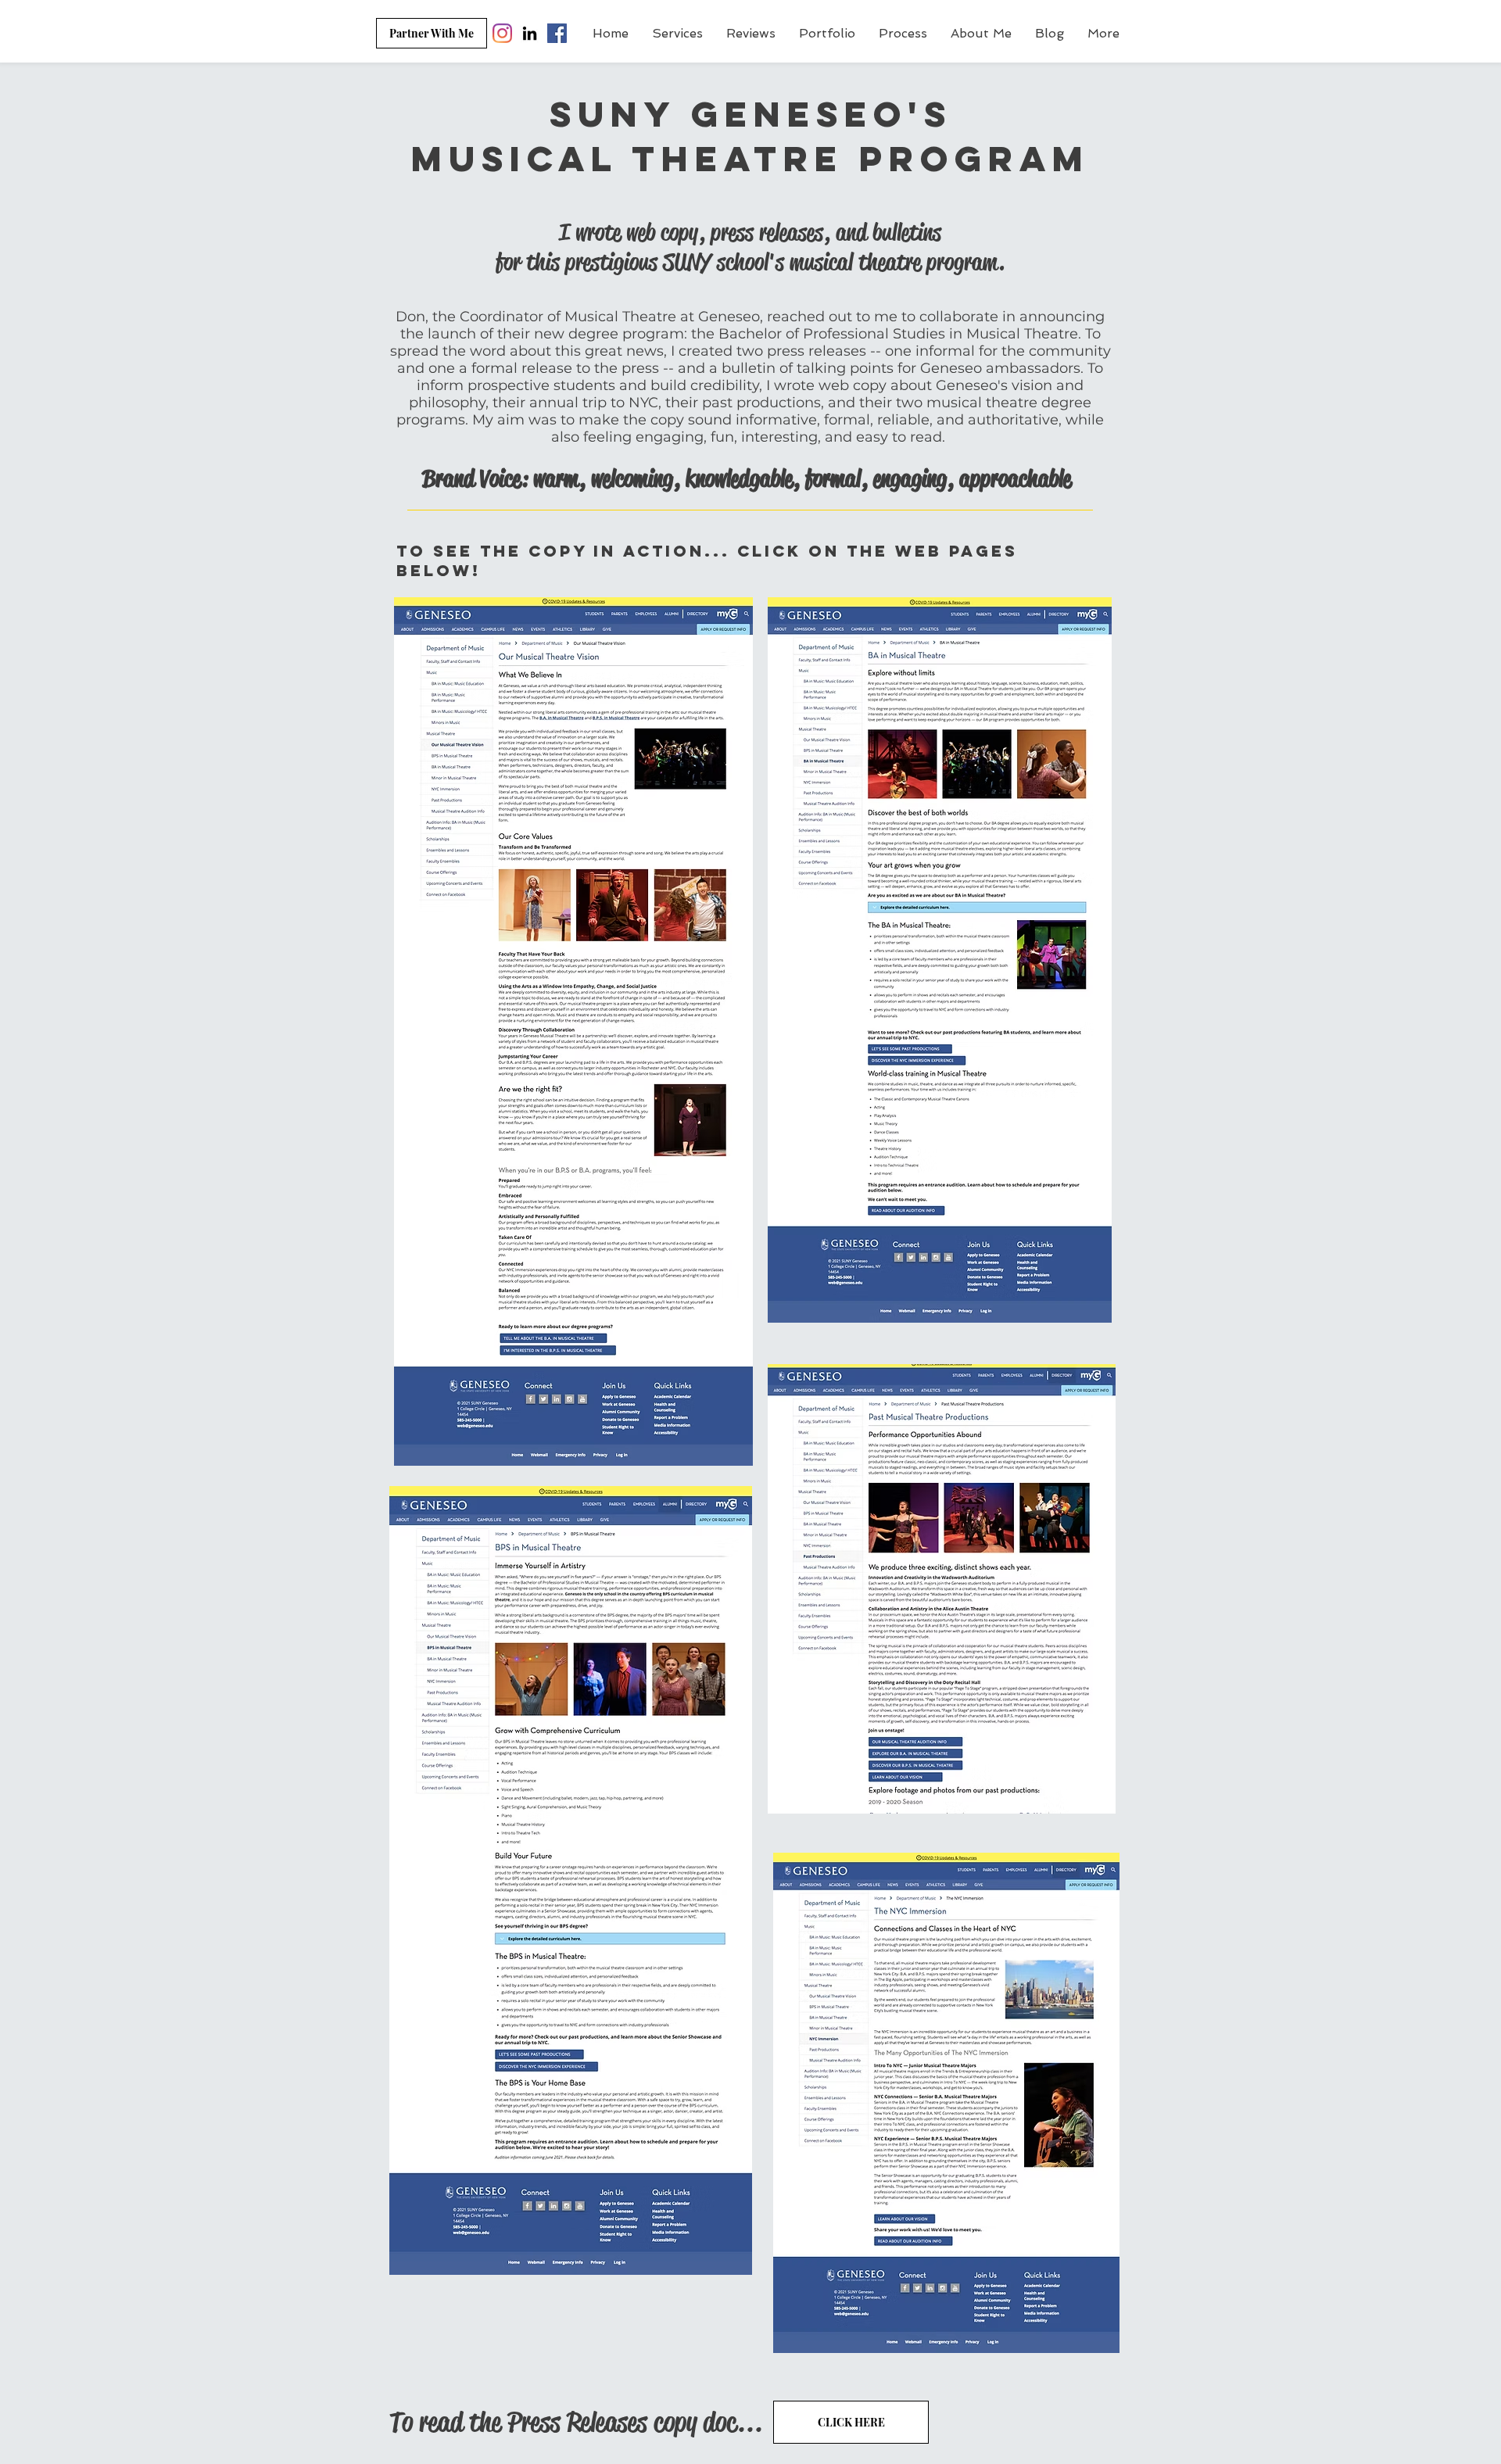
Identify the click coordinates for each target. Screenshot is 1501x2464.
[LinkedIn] (530, 33)
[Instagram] (502, 33)
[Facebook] (557, 33)
